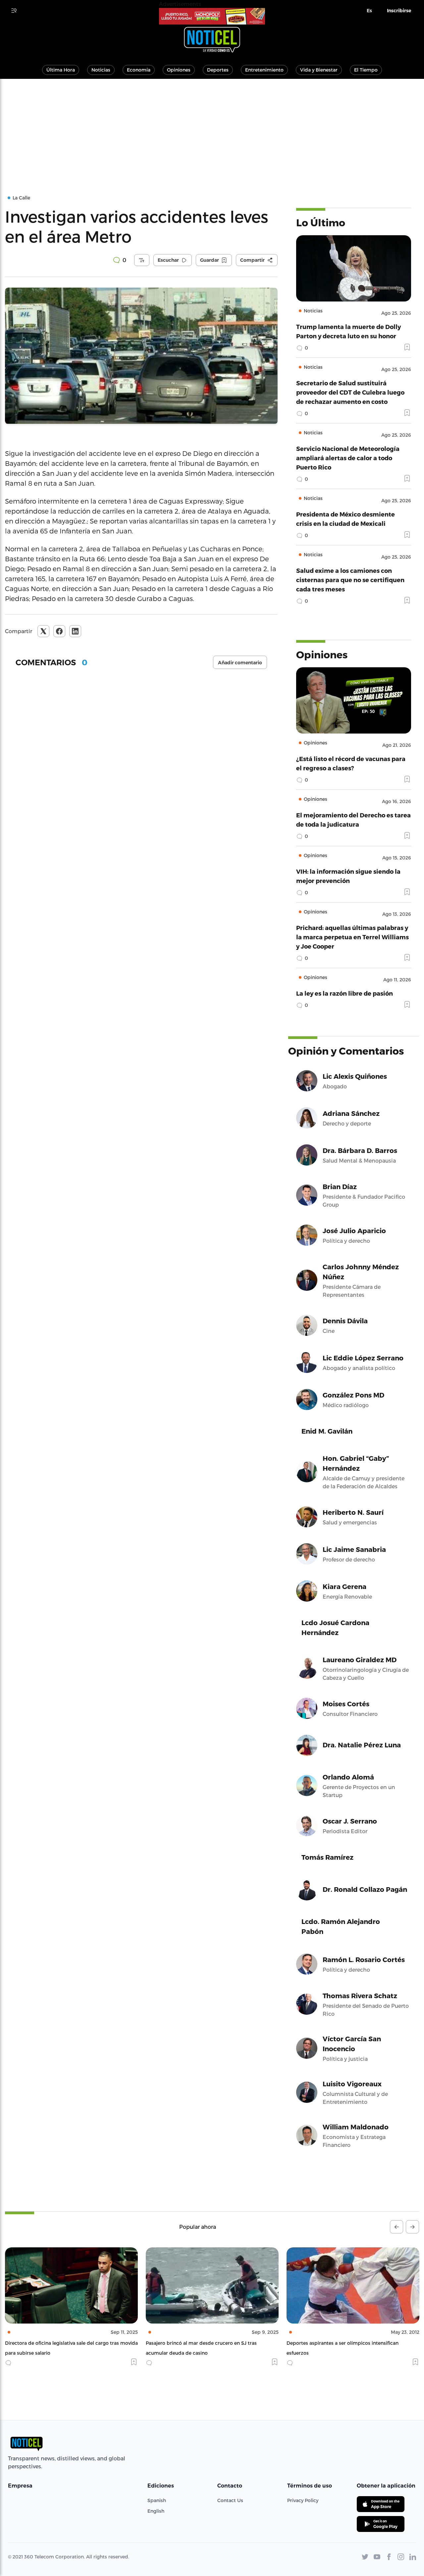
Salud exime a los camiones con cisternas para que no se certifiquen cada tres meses (350, 580)
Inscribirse (399, 11)
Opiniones (179, 70)
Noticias (101, 70)
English (156, 2511)
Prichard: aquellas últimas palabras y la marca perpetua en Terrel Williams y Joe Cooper (352, 937)
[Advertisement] (212, 129)
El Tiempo (366, 70)
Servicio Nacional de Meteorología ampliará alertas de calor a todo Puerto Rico (348, 458)
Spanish (157, 2500)
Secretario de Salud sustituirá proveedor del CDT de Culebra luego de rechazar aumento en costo (350, 392)
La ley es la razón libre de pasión (344, 993)
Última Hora (61, 70)
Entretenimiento (264, 70)
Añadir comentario (240, 663)
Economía (139, 70)
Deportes (218, 70)
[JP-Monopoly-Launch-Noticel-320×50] (212, 16)
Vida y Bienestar (319, 70)
